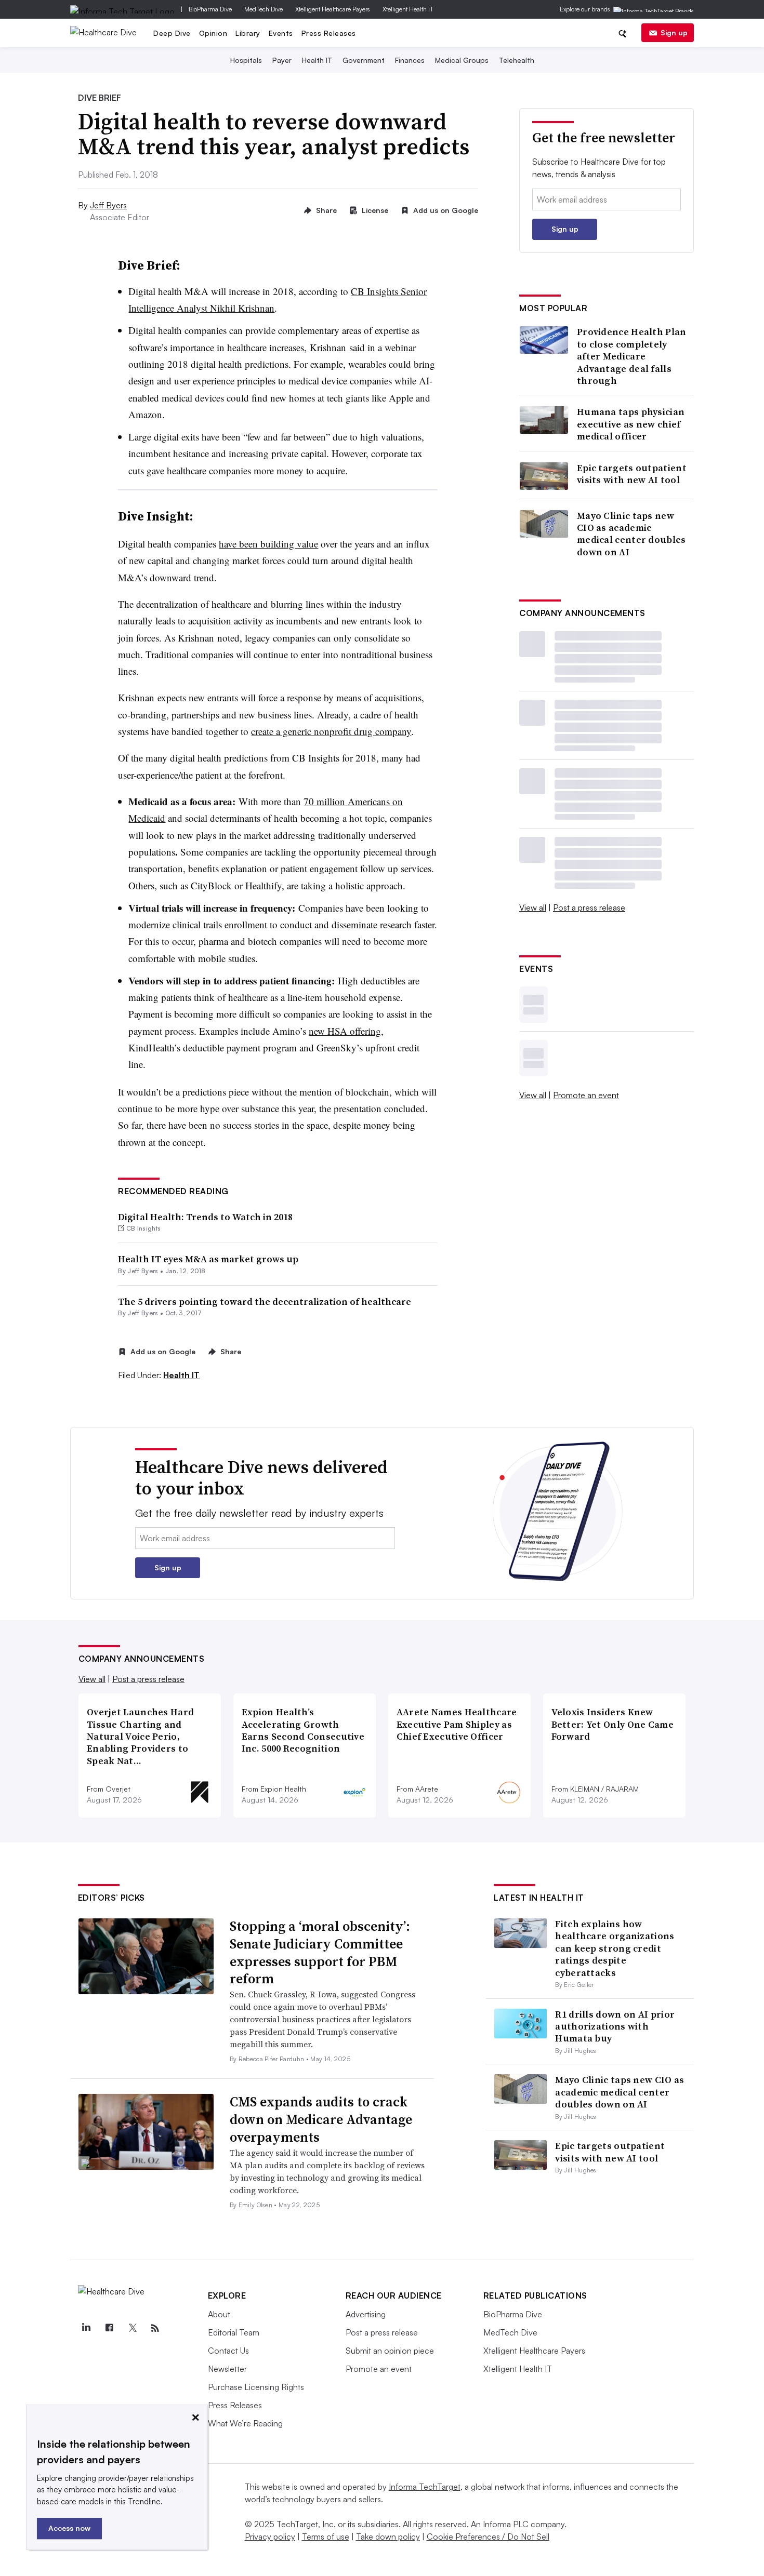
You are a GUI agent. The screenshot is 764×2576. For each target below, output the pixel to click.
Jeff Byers (108, 205)
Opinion (213, 33)
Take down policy (388, 2537)
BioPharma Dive (210, 9)
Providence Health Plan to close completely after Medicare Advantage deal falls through (632, 356)
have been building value (268, 544)
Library (248, 33)
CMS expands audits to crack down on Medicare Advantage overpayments (321, 2119)
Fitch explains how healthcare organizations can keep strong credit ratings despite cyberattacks (615, 1948)
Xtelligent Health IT (408, 9)
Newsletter (227, 2369)
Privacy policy (270, 2537)
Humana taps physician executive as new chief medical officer (631, 424)
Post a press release (589, 907)
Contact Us (228, 2351)
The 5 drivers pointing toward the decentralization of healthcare (265, 1302)
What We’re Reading (245, 2423)
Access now (69, 2528)
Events (281, 33)
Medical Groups (462, 60)
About (219, 2314)
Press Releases (329, 33)
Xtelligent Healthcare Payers (333, 9)
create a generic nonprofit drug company (331, 731)
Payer (282, 60)
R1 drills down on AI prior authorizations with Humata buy (615, 2026)
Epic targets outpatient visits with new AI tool (632, 474)
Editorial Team (234, 2332)
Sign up (674, 32)
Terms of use (326, 2537)
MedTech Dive (264, 9)
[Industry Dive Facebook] (109, 2328)
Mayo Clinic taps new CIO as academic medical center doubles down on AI (631, 534)
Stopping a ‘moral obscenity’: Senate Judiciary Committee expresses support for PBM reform (320, 1952)
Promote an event (586, 1095)
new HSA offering (345, 1031)
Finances (410, 60)
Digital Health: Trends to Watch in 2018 (205, 1217)
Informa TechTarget (425, 2487)
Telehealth (517, 60)
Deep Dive (172, 33)
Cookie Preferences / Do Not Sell (488, 2537)
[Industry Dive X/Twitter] (133, 2328)
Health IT (317, 60)
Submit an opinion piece (390, 2351)
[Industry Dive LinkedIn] (86, 2328)
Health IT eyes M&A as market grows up (208, 1259)
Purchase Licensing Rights (256, 2387)
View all (533, 907)
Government (364, 60)
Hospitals (246, 60)
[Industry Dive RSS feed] (155, 2328)
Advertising (366, 2314)
